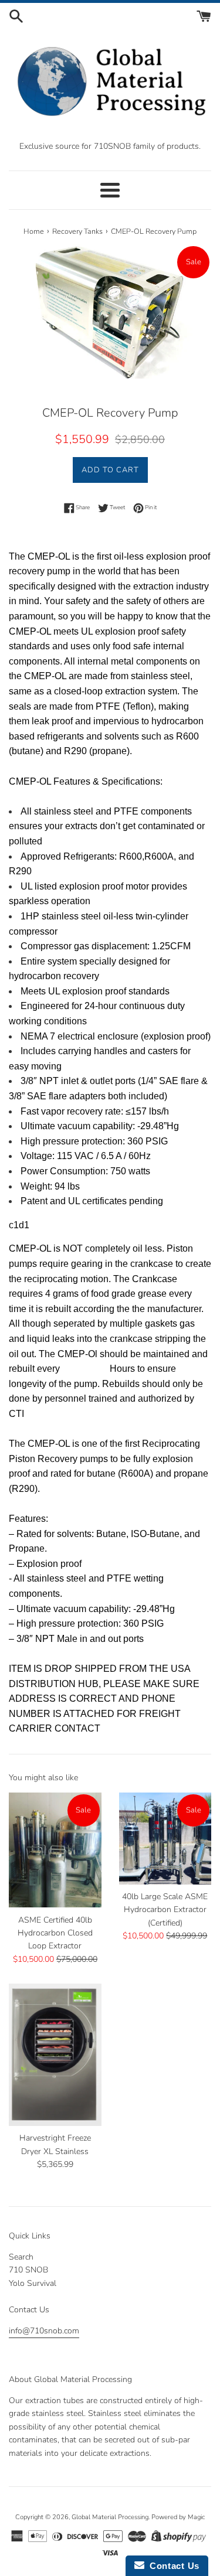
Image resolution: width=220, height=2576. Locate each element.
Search (21, 2257)
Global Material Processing (110, 2517)
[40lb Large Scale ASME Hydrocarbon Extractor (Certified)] (165, 1839)
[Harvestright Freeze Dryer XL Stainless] (55, 2055)
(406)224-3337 (36, 2352)
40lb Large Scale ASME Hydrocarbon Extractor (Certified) (165, 1910)
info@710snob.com (44, 2331)
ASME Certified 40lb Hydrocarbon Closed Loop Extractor (55, 1933)
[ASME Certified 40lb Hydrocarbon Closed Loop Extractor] (55, 1850)
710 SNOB (28, 2270)
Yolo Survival (33, 2283)
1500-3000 (85, 1369)
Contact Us (172, 2566)
